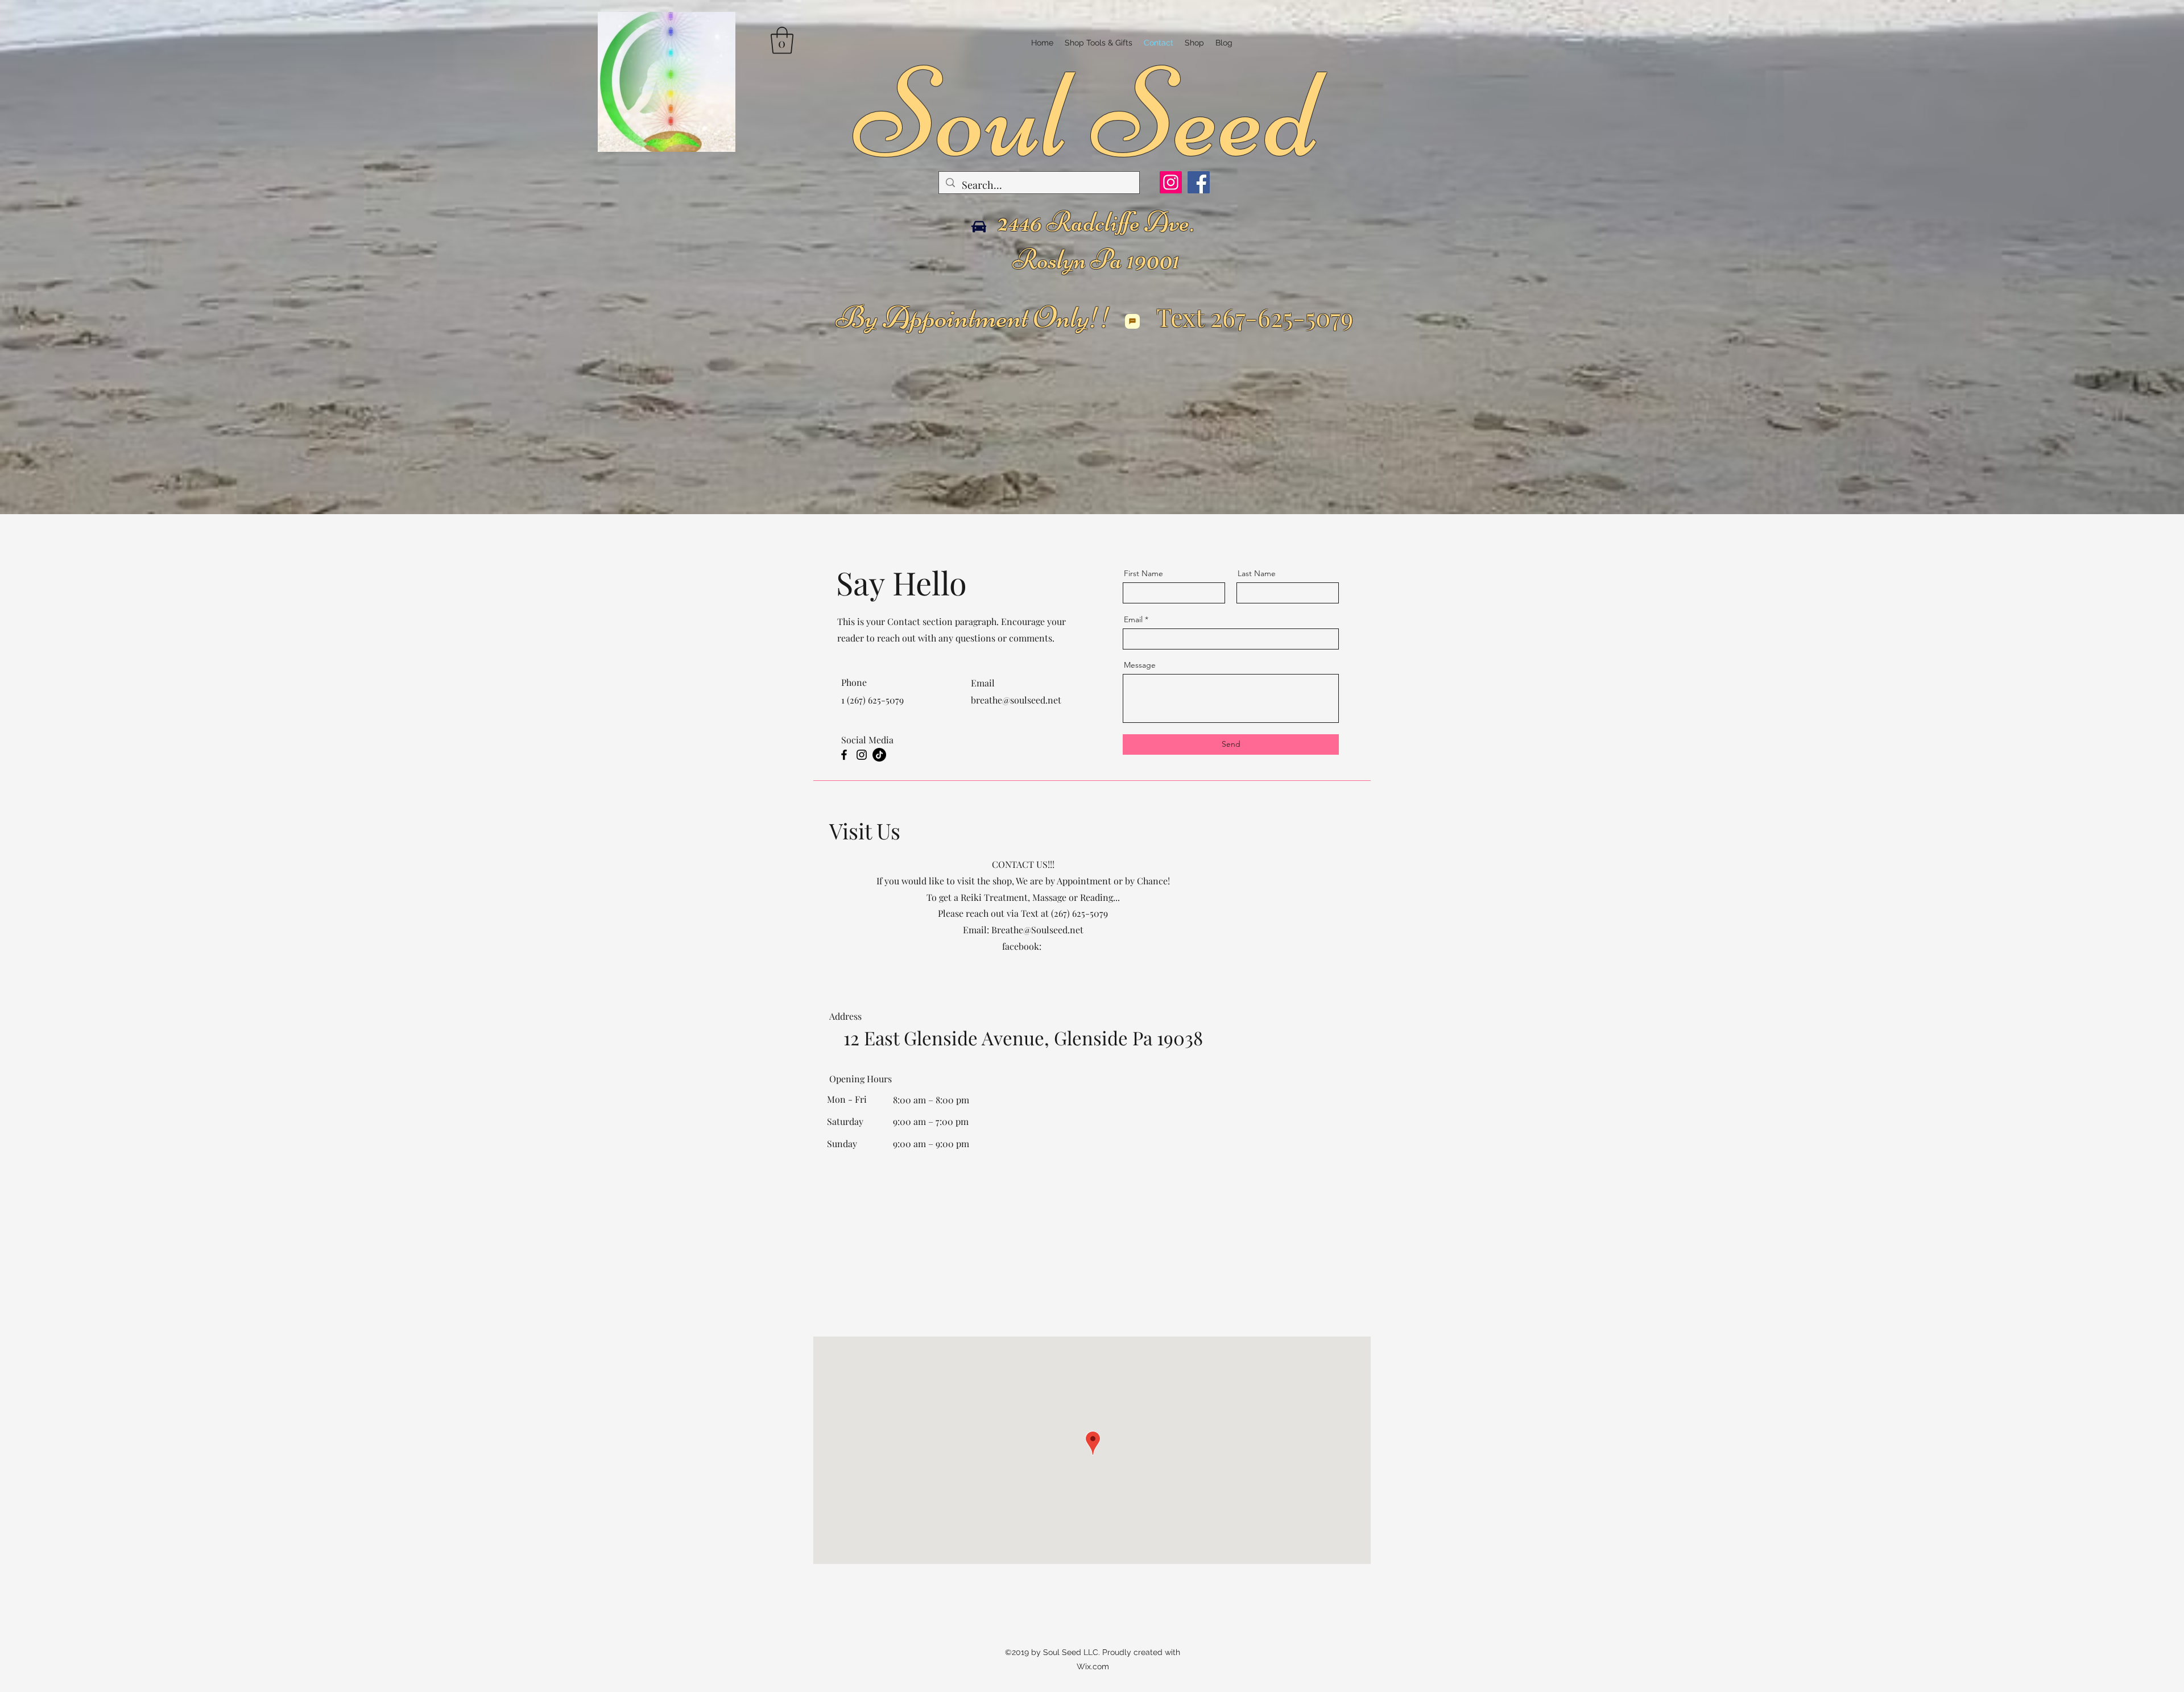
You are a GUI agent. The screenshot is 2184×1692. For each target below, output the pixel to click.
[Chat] (1132, 321)
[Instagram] (1171, 182)
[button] (782, 40)
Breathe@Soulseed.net (1037, 930)
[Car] (979, 227)
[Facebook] (1199, 182)
